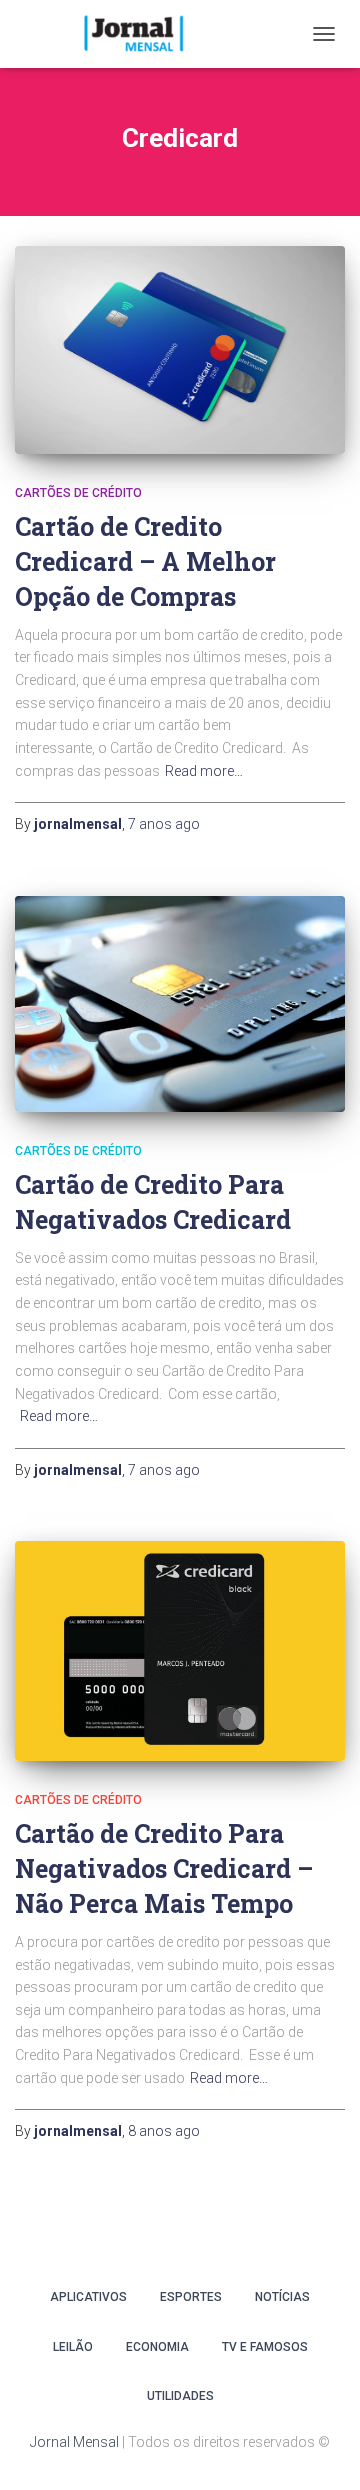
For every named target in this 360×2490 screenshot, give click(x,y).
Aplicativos (88, 2297)
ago (164, 824)
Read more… (204, 771)
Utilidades (180, 2396)
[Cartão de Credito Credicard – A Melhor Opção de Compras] (180, 350)
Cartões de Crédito (78, 493)
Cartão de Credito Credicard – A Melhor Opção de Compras (145, 561)
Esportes (191, 2297)
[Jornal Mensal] (140, 34)
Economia (157, 2347)
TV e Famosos (265, 2347)
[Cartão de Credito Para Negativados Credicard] (180, 1004)
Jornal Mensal (74, 2442)
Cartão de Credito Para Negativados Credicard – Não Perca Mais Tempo (164, 1868)
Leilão (73, 2347)
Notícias (282, 2297)
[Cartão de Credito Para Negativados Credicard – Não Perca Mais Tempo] (180, 1651)
